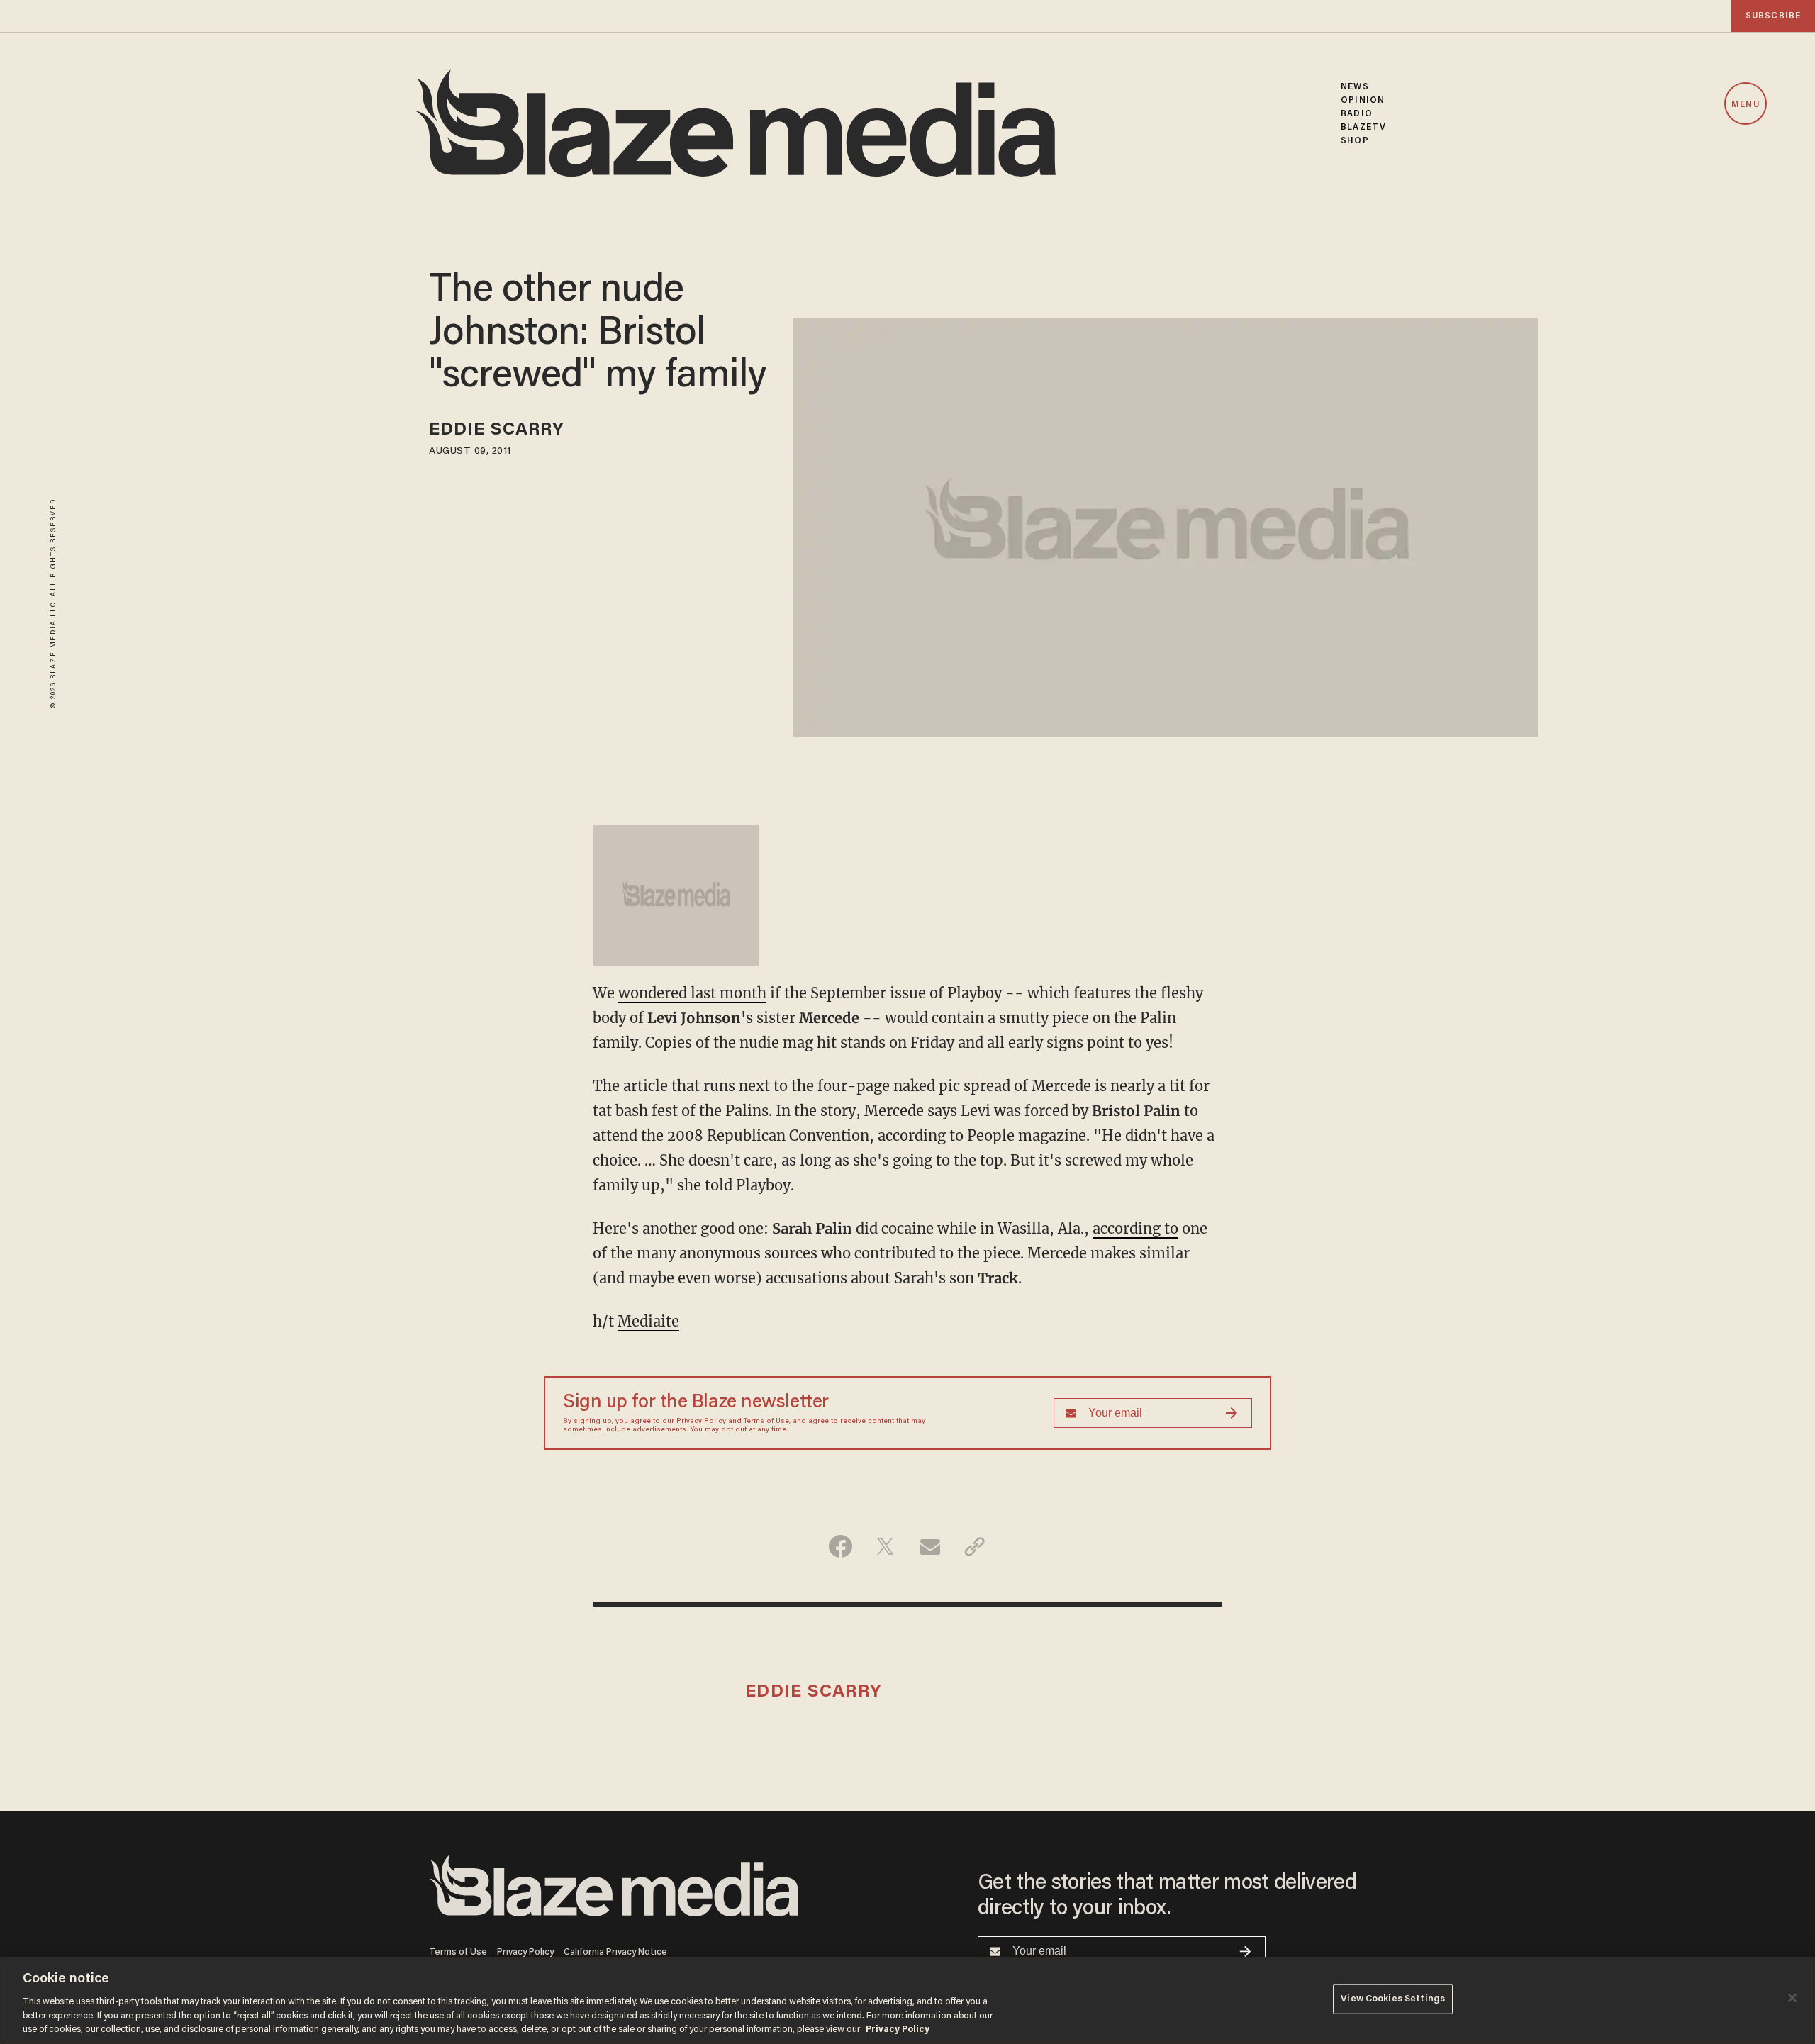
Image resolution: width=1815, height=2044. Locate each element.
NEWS (1355, 87)
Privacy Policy (701, 1422)
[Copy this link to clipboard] (974, 1546)
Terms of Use (766, 1422)
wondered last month (692, 993)
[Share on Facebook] (841, 1546)
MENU (1745, 105)
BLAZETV (1363, 127)
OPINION (1363, 100)
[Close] (1792, 1998)
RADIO (1357, 114)
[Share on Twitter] (885, 1546)
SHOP (1355, 141)
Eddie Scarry (497, 431)
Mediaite (648, 1321)
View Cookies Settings (1393, 1999)
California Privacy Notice (615, 1952)
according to (1135, 1228)
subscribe (1773, 16)
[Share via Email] (930, 1546)
